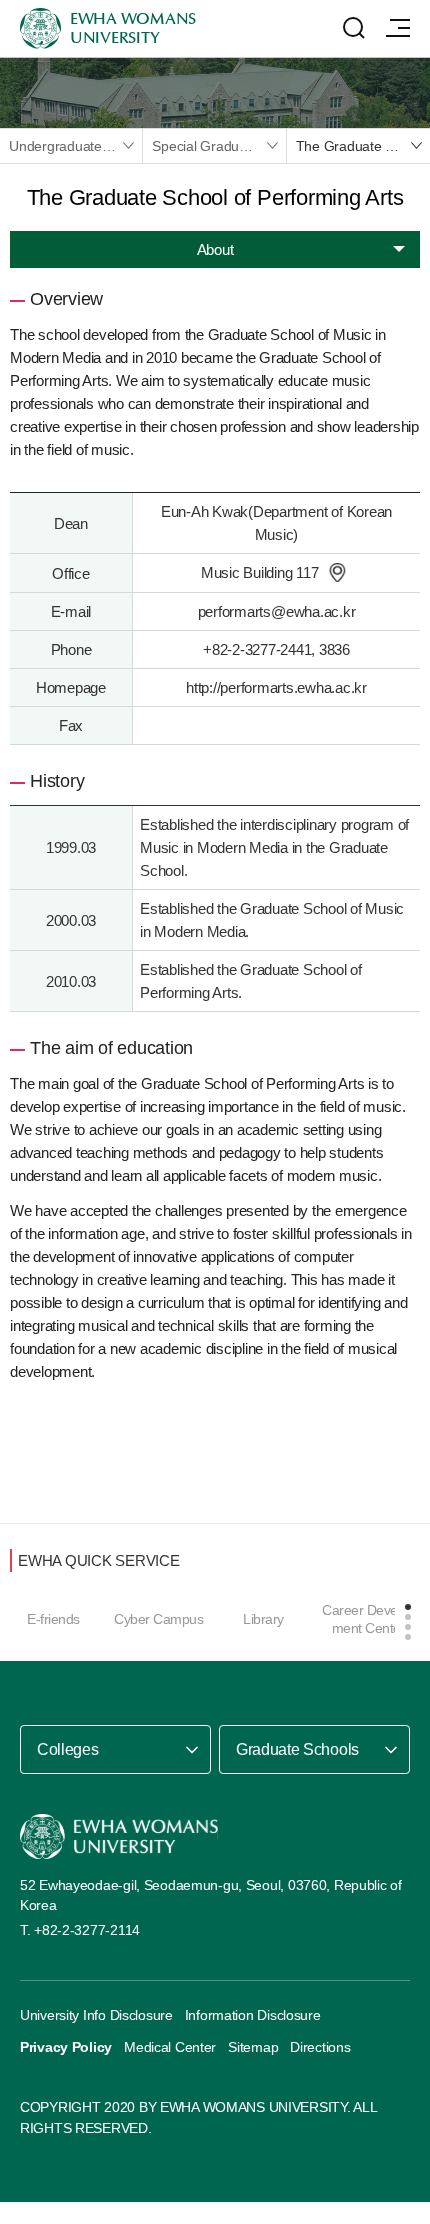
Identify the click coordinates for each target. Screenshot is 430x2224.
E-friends (53, 1619)
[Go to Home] (119, 1836)
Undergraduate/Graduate (75, 146)
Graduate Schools (297, 1749)
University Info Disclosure (96, 2015)
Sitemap (253, 2047)
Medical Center (170, 2047)
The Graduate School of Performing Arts (363, 146)
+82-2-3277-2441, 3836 (276, 649)
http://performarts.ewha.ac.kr (276, 687)
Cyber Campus (158, 1619)
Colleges (67, 1749)
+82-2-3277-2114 (87, 1930)
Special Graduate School (218, 146)
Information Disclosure (253, 2015)
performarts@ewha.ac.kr (277, 611)
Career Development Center (368, 1619)
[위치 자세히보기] (337, 573)
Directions (320, 2047)
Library (263, 1619)
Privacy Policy (66, 2047)
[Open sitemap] (398, 28)
